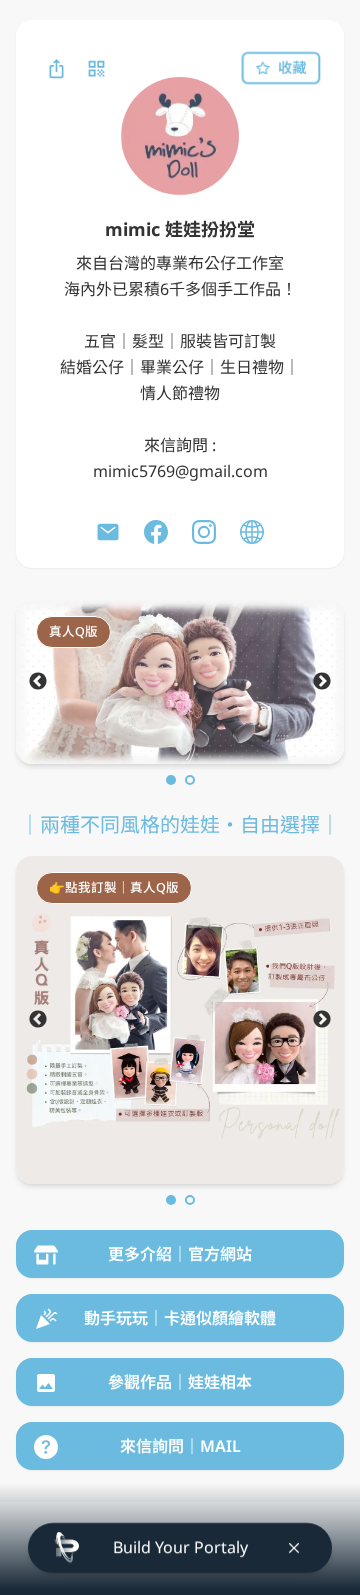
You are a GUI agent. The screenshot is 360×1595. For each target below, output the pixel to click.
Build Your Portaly (180, 1547)
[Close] (294, 1548)
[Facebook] (156, 532)
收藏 (292, 67)
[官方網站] (252, 532)
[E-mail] (108, 532)
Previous (38, 682)
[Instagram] (204, 532)
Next (322, 682)
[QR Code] (96, 68)
